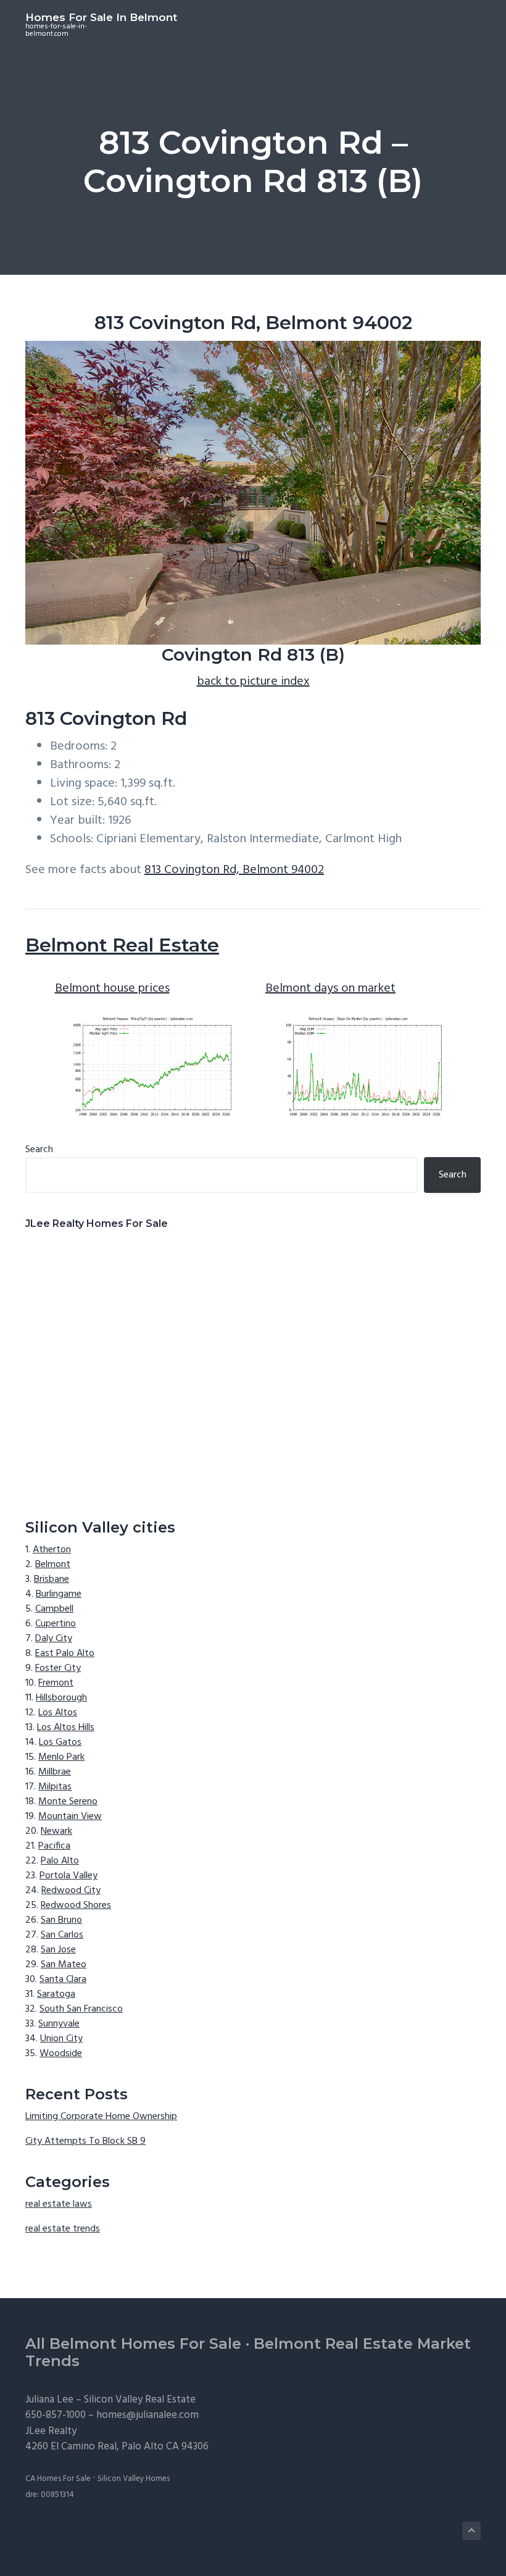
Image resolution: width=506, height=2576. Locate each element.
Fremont (56, 1683)
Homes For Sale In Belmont (101, 17)
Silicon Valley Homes (134, 2479)
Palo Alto (60, 1861)
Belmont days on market (330, 989)
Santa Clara (63, 1980)
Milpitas (55, 1787)
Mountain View (70, 1817)
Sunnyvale (59, 2024)
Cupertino (56, 1624)
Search (39, 1150)
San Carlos (62, 1935)
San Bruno (61, 1920)
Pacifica (54, 1846)
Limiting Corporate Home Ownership (101, 2117)
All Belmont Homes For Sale (133, 2344)
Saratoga (56, 1994)
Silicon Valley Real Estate (140, 2400)
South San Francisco (81, 2009)
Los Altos (58, 1713)
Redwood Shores (76, 1905)
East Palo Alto (65, 1654)
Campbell (54, 1609)
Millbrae (55, 1772)
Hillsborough (61, 1698)
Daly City (54, 1639)
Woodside (61, 2054)
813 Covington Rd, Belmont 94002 (234, 870)
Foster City (58, 1668)
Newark (56, 1831)
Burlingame (59, 1594)
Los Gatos (60, 1742)
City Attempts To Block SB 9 (85, 2141)
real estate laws (59, 2204)
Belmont (53, 1565)
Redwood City (71, 1891)
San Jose (58, 1950)
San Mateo (64, 1965)
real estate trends (63, 2229)
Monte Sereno (68, 1802)
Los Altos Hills (66, 1728)
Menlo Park (61, 1757)
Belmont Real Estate (122, 945)
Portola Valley (68, 1876)
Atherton (52, 1550)
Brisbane (52, 1579)
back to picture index (253, 682)
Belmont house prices (112, 989)
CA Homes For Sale (58, 2479)
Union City (61, 2039)
